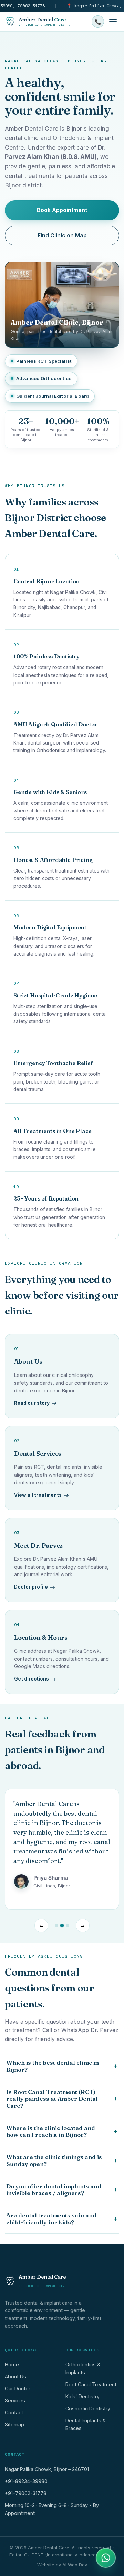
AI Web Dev (75, 2565)
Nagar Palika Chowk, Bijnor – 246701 (47, 2469)
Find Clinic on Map (62, 235)
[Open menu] (113, 22)
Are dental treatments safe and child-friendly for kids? (62, 2219)
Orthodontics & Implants (83, 2368)
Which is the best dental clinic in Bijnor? (62, 2066)
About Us (15, 2376)
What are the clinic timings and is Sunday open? (62, 2161)
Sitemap (14, 2425)
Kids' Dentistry (82, 2396)
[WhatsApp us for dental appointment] (106, 2558)
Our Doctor (18, 2388)
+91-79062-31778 (26, 2493)
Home (12, 2364)
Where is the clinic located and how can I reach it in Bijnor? (62, 2131)
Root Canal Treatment (91, 2384)
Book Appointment (62, 210)
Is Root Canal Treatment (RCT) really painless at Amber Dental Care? (62, 2099)
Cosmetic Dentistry (88, 2408)
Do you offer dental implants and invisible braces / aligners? (62, 2190)
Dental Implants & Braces (86, 2424)
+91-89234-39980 (26, 2481)
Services (15, 2401)
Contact (14, 2413)
